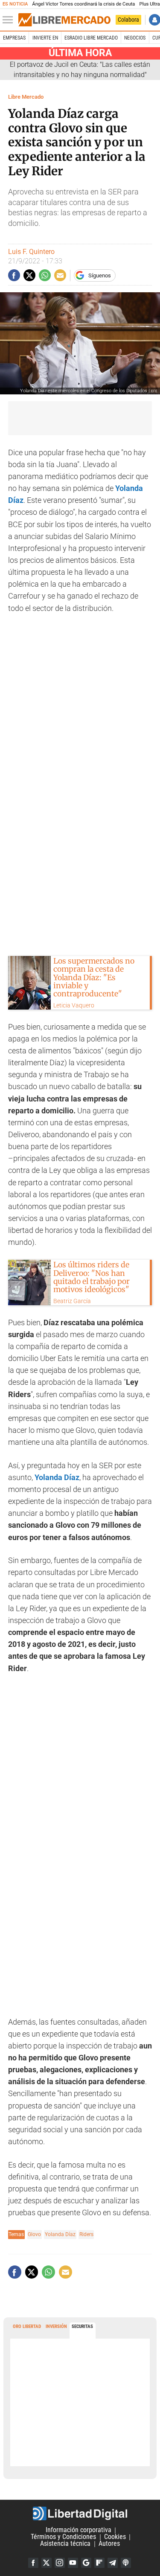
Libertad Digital (80, 2513)
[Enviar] (45, 275)
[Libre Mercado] (64, 20)
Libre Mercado (26, 97)
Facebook (33, 2563)
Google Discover (86, 2563)
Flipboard (99, 2563)
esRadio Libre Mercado (91, 38)
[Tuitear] (29, 275)
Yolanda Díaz (60, 2234)
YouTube (73, 2563)
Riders (86, 2234)
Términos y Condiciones (63, 2537)
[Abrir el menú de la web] (10, 20)
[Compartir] (14, 275)
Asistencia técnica (65, 2544)
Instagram (60, 2563)
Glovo (34, 2234)
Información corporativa (79, 2530)
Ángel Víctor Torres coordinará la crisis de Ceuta (83, 4)
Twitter (47, 2563)
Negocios (135, 38)
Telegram (113, 2563)
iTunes (126, 2563)
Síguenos (100, 275)
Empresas (14, 38)
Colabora (128, 20)
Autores (109, 2544)
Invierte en (45, 38)
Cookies (115, 2537)
